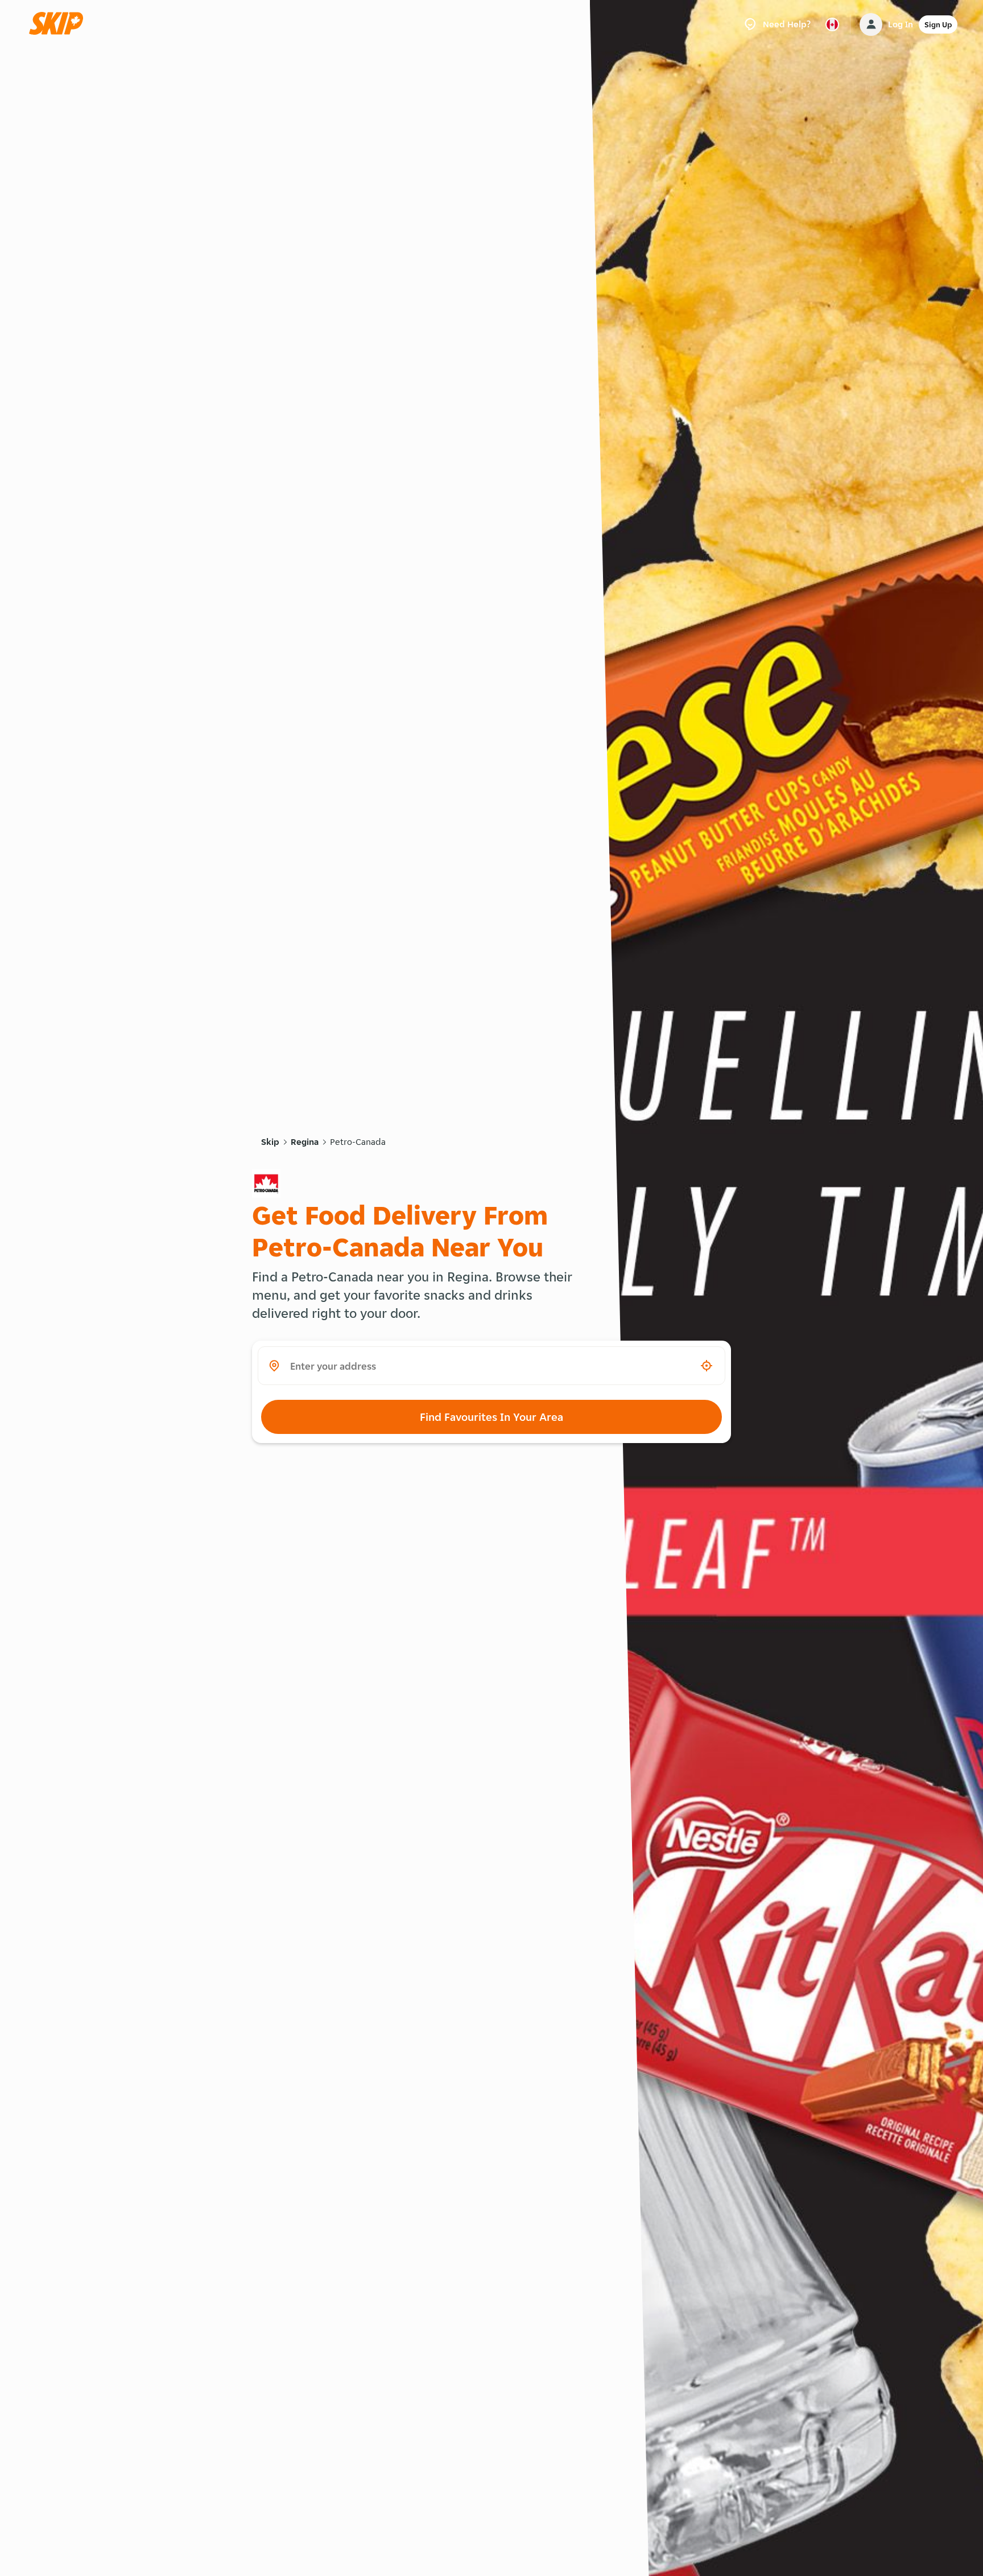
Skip (270, 1142)
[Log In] (871, 24)
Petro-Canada (358, 1142)
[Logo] (60, 24)
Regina (305, 1142)
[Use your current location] (707, 1366)
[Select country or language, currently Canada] (832, 24)
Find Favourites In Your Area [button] (491, 1417)
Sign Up (938, 24)
